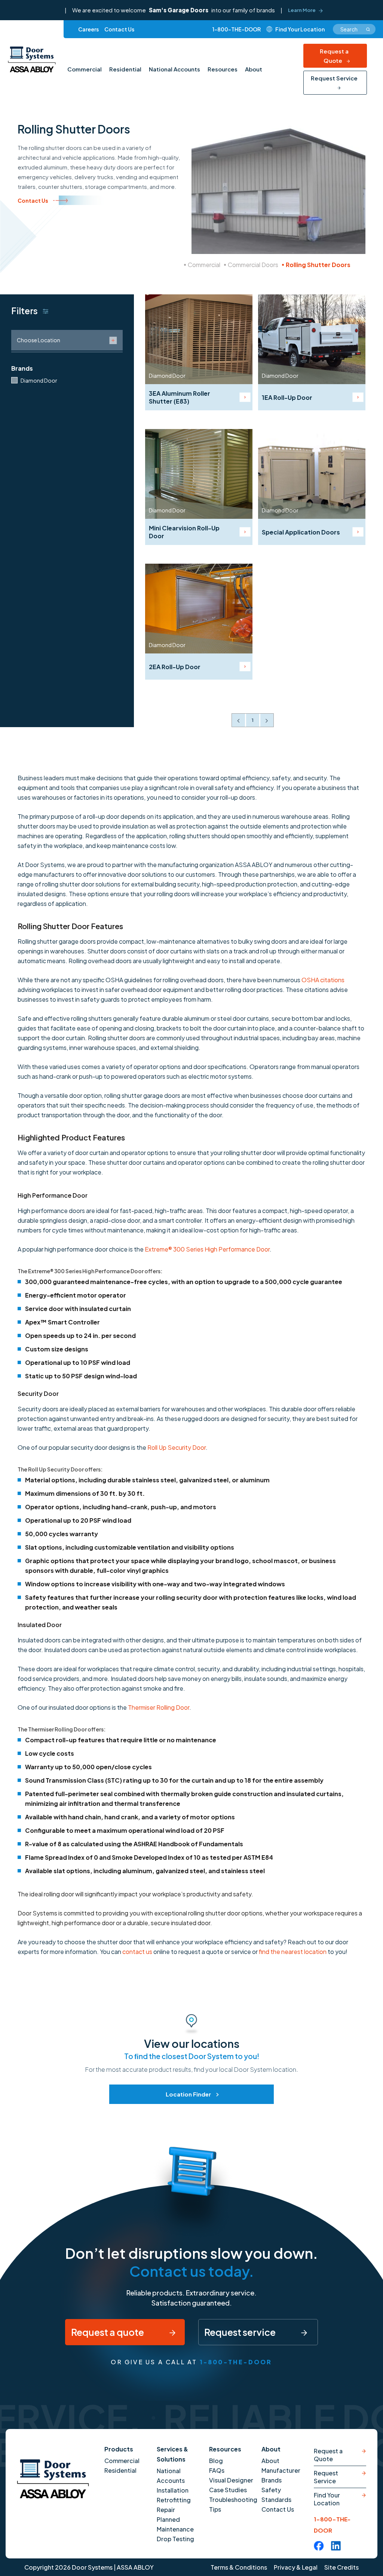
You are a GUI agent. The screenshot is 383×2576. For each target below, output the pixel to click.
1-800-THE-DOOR (237, 29)
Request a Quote (334, 56)
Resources (225, 2449)
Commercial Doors (253, 265)
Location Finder (188, 2094)
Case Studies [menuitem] (228, 2490)
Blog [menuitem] (216, 2461)
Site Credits (341, 2567)
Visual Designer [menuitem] (231, 2480)
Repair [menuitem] (166, 2510)
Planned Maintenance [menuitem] (175, 2524)
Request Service (334, 78)
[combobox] (354, 29)
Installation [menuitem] (173, 2490)
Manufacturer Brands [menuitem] (281, 2475)
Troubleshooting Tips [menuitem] (233, 2504)
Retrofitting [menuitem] (174, 2500)
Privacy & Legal (296, 2567)
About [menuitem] (254, 69)
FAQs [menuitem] (217, 2470)
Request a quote (108, 2332)
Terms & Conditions (239, 2567)
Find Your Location (327, 2499)
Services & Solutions (172, 2454)
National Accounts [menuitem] (174, 69)
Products (119, 2449)
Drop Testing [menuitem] (175, 2539)
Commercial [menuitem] (85, 69)
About (271, 2449)
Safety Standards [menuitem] (276, 2495)
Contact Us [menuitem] (119, 29)
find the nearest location (293, 1952)
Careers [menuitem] (88, 29)
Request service (241, 2332)
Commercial (204, 265)
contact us (137, 1952)
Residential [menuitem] (125, 69)
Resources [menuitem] (223, 69)
